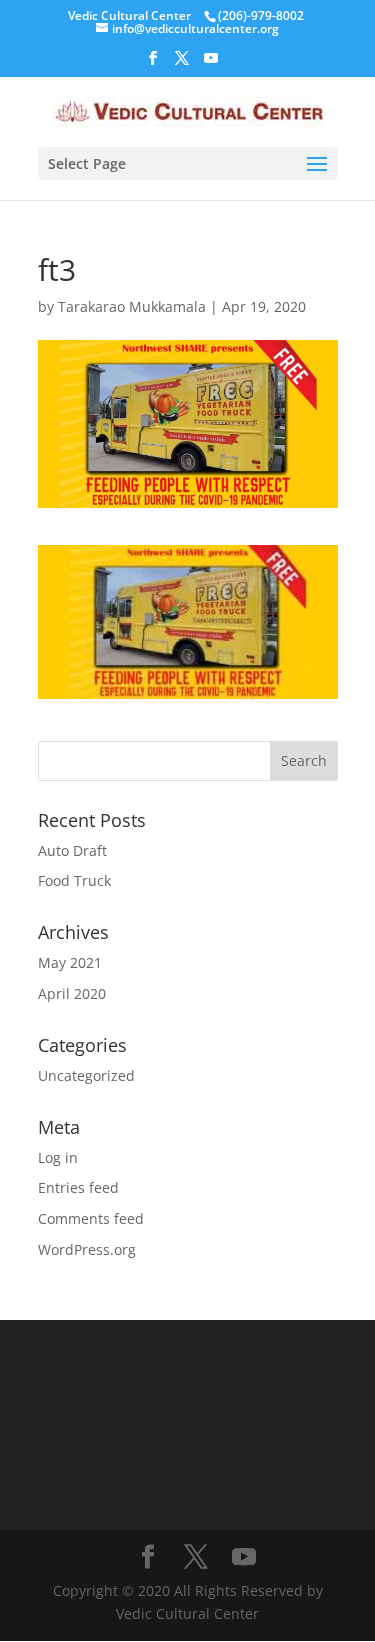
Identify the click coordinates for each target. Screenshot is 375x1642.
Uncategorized (86, 1075)
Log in (58, 1157)
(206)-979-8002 (261, 15)
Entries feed (78, 1187)
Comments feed (91, 1218)
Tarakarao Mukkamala (132, 306)
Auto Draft (72, 850)
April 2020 (72, 993)
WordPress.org (87, 1249)
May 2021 (70, 962)
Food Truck (74, 880)
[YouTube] (211, 64)
